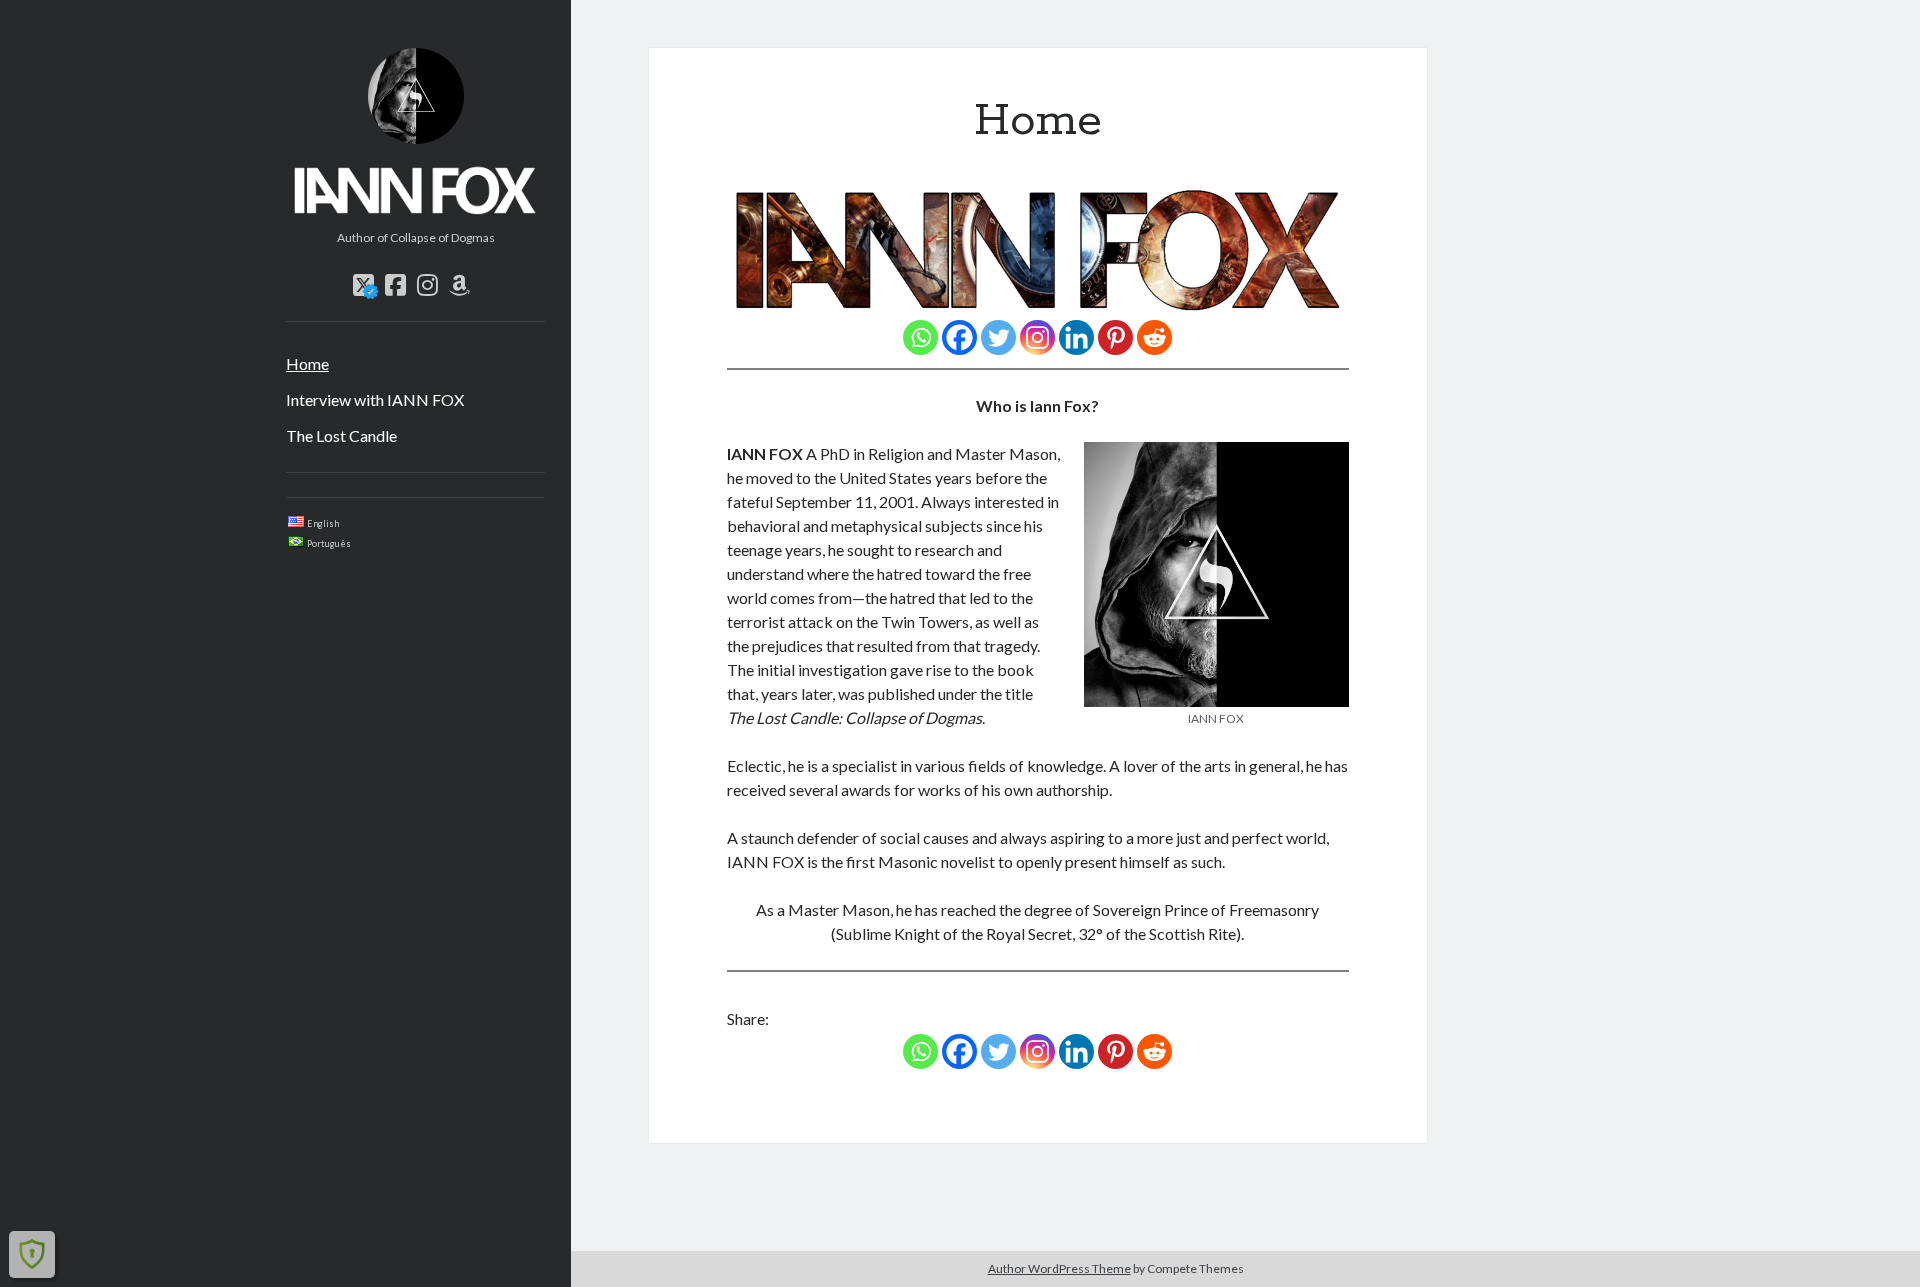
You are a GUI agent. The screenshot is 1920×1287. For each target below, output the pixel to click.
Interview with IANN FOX (375, 399)
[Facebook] (959, 337)
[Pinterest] (1115, 337)
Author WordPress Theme (1059, 1268)
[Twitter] (998, 337)
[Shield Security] (32, 1254)
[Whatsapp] (920, 337)
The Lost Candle (341, 435)
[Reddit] (1154, 337)
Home (307, 363)
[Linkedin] (1076, 337)
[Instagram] (1037, 337)
